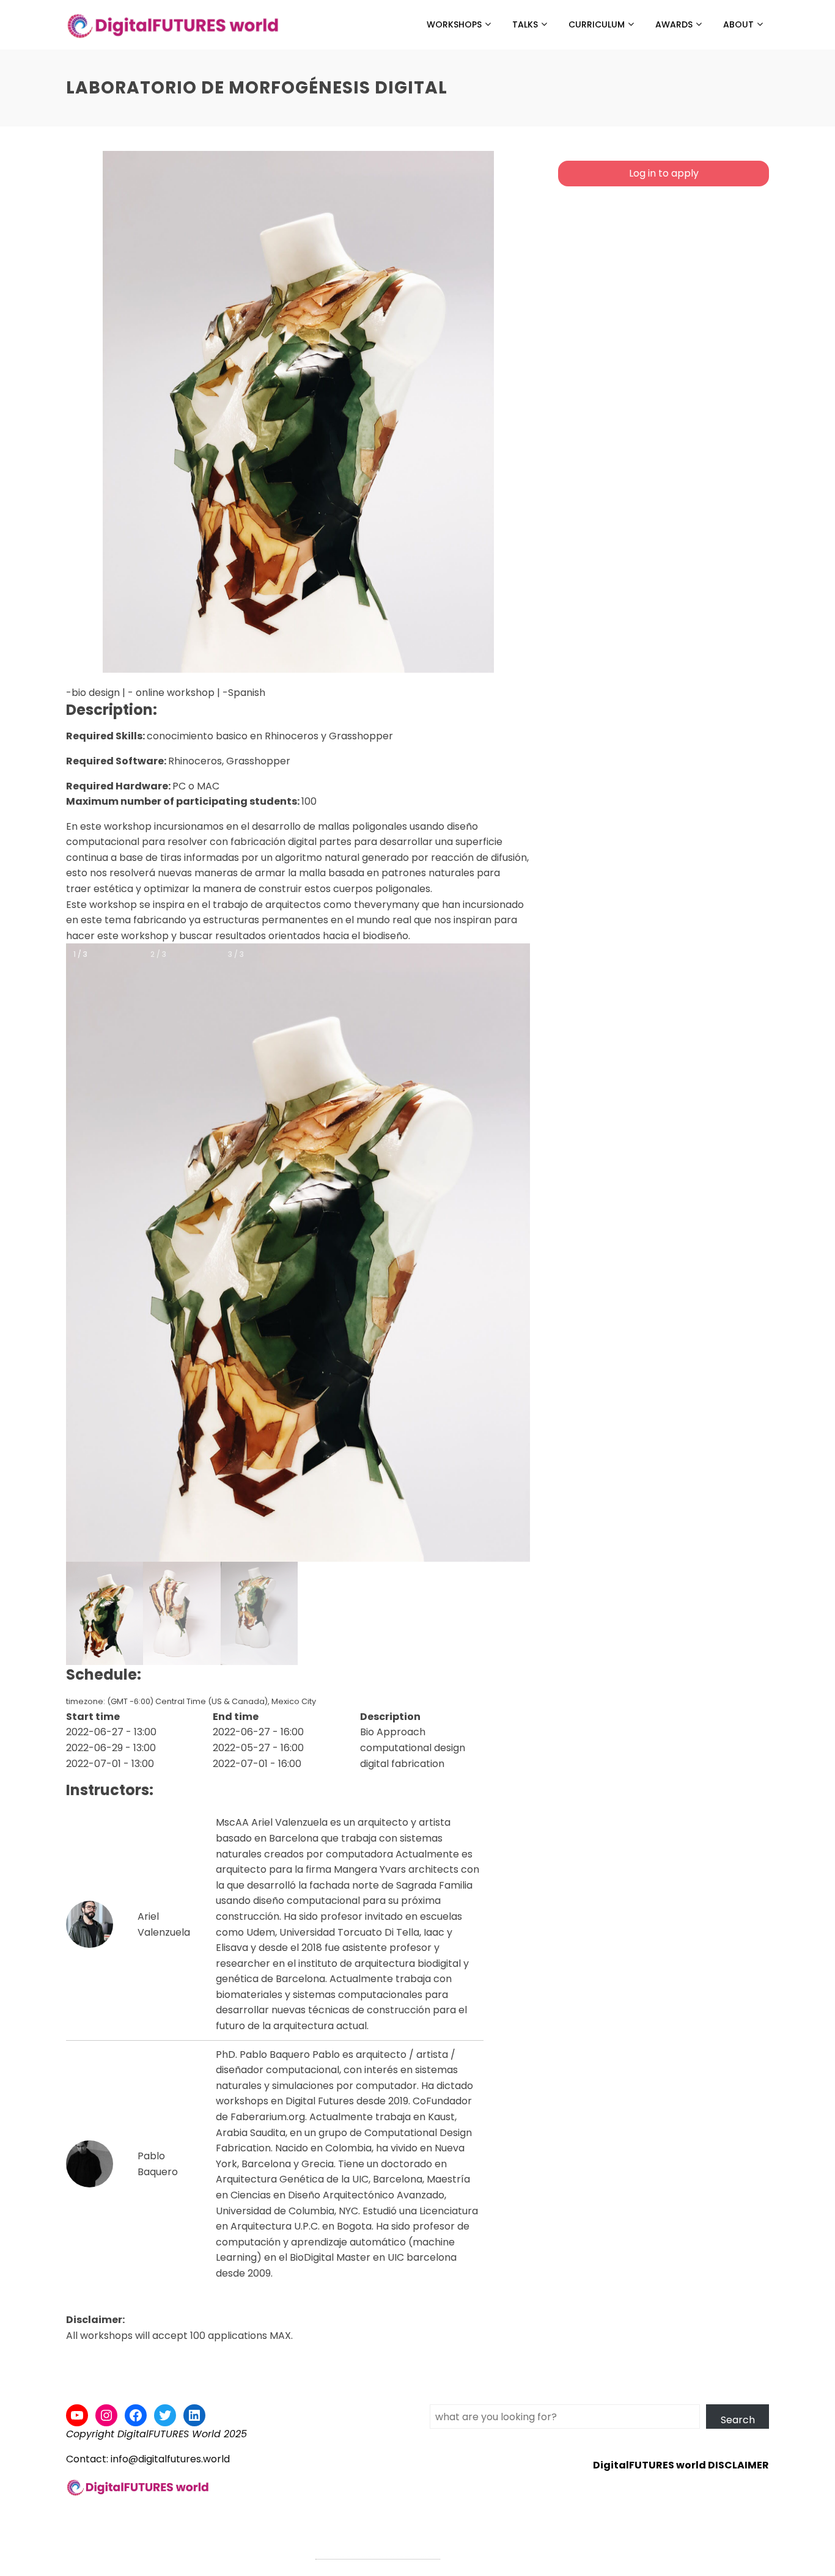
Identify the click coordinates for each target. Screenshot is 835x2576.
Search (738, 2420)
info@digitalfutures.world (170, 2459)
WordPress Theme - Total (378, 2552)
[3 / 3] (259, 1613)
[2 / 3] (182, 1613)
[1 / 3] (105, 1613)
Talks (525, 24)
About (738, 24)
